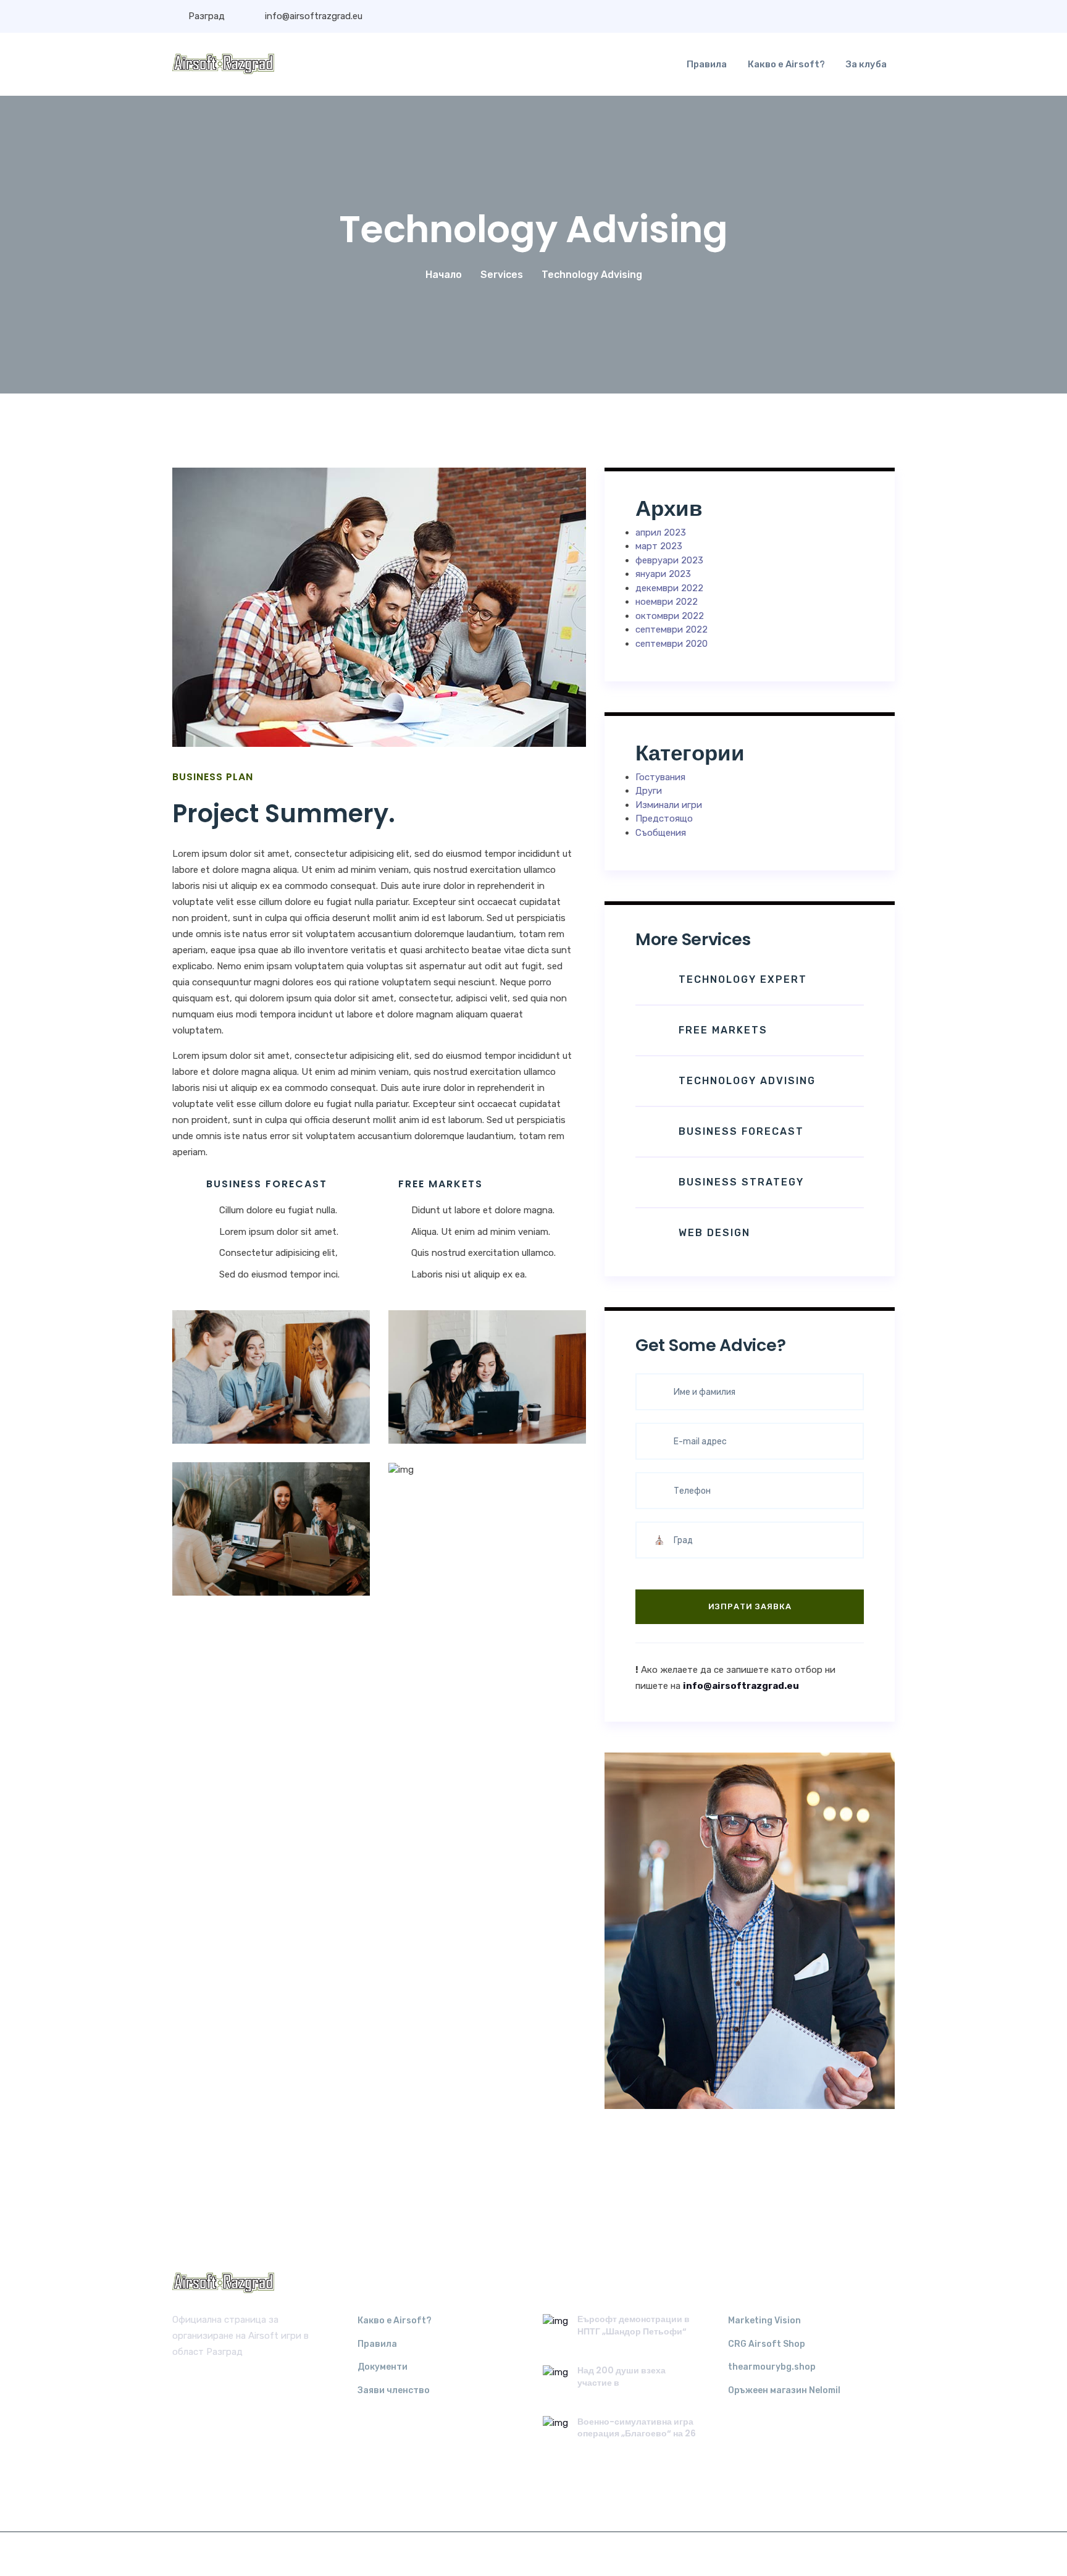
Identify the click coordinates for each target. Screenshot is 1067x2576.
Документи (383, 2367)
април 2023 (661, 532)
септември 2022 (672, 629)
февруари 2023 (669, 560)
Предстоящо (664, 819)
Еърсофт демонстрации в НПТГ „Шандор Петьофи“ (634, 2325)
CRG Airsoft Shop (767, 2344)
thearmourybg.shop (772, 2367)
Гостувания (660, 777)
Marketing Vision (764, 2321)
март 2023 (659, 546)
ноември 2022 (667, 602)
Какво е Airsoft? (786, 64)
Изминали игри (669, 805)
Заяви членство (394, 2390)
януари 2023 (663, 574)
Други (649, 791)
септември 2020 (672, 644)
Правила (707, 64)
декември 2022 (669, 588)
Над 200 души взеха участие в (621, 2376)
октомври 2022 (670, 616)
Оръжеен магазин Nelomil (784, 2390)
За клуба (866, 64)
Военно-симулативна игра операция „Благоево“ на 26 (637, 2428)
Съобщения (661, 833)
